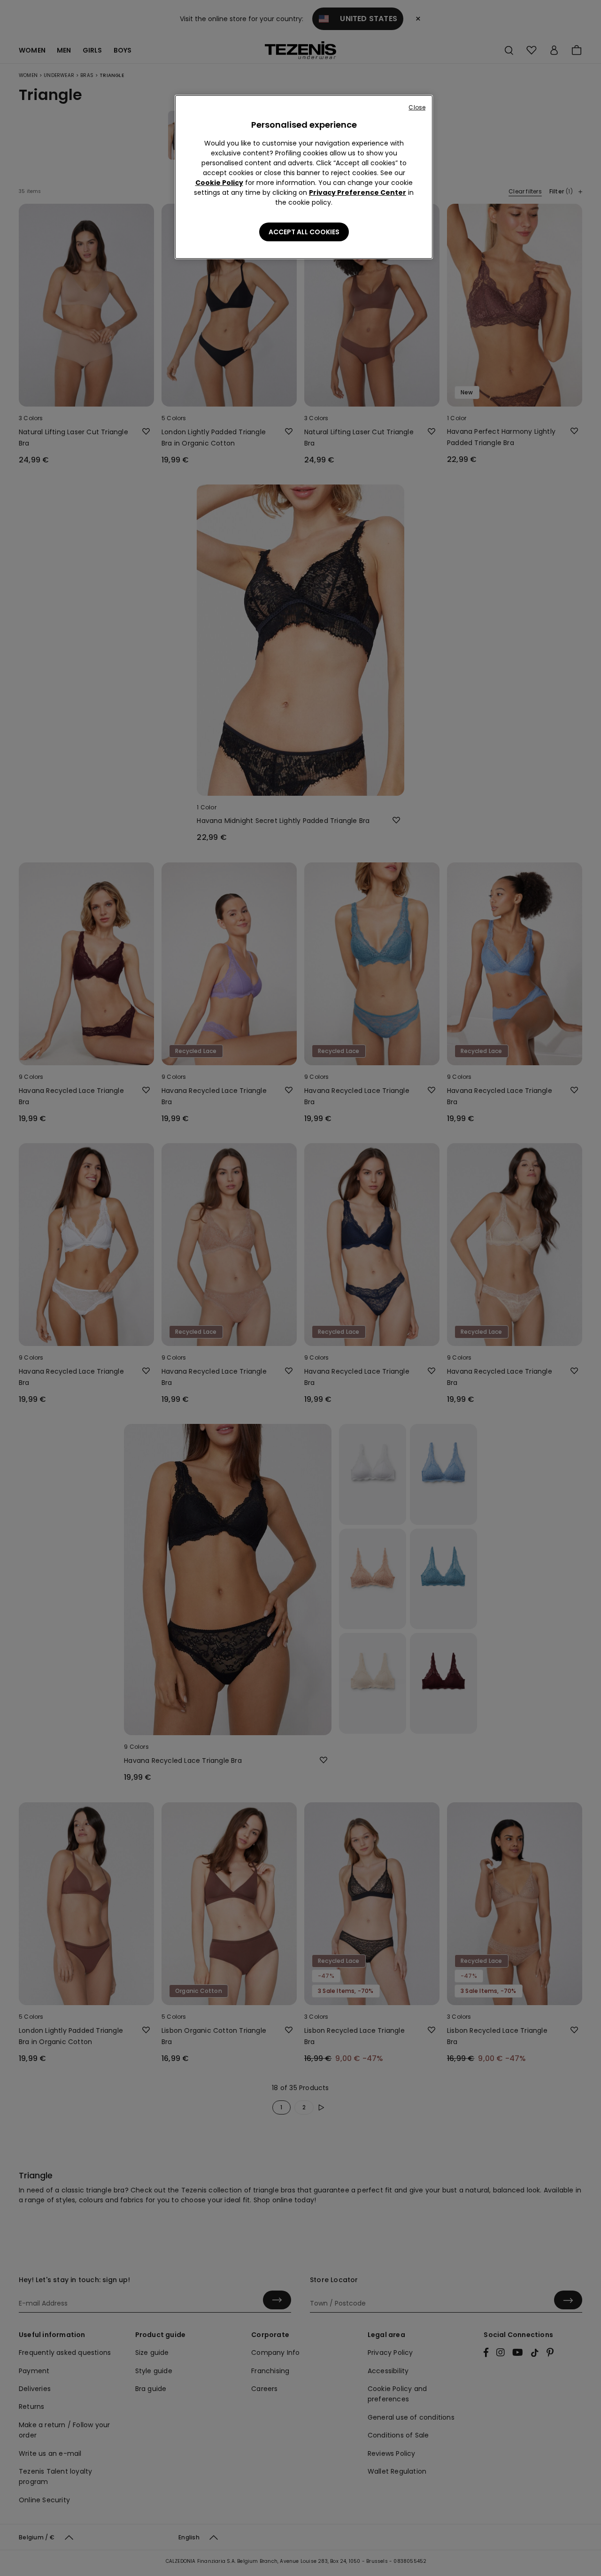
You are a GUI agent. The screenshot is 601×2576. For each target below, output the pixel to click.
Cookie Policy (219, 183)
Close (417, 107)
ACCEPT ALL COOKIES (304, 232)
